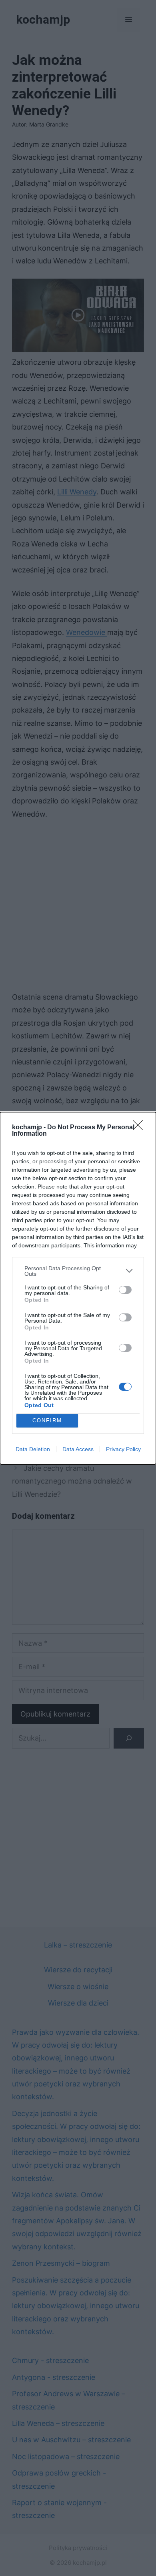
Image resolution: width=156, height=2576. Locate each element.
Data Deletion (33, 1449)
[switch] (125, 1290)
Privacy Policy (123, 1449)
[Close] (140, 1128)
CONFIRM (47, 1421)
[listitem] (78, 1271)
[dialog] (78, 1288)
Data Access (78, 1449)
